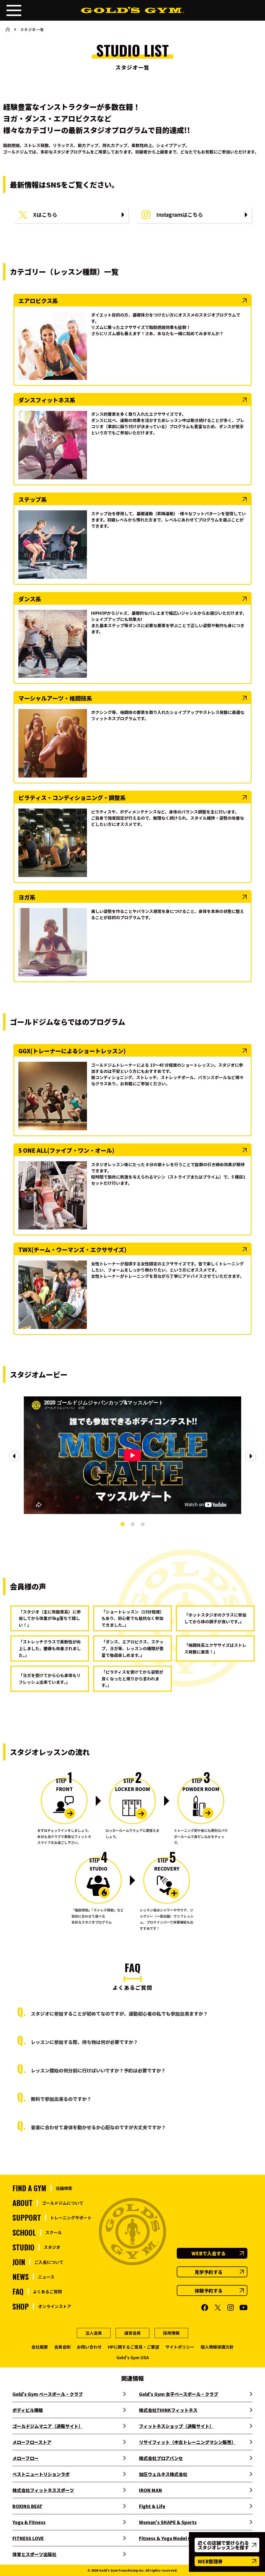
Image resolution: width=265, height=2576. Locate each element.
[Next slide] (251, 1456)
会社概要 (40, 2347)
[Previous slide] (14, 1456)
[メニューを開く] (14, 10)
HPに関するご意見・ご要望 (134, 2347)
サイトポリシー (180, 2347)
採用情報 (171, 2333)
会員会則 (62, 2347)
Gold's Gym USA (133, 2357)
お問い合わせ (89, 2347)
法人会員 (94, 2333)
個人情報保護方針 (217, 2347)
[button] (123, 1524)
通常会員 (132, 2333)
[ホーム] (8, 29)
